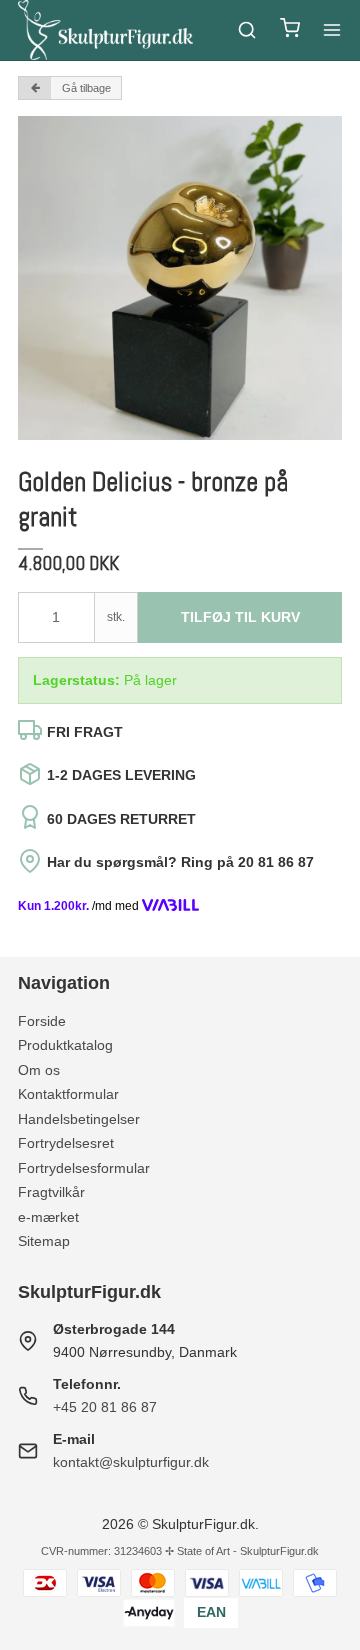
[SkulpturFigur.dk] (105, 30)
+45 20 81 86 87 (105, 1407)
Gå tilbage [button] (86, 88)
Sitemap (44, 1241)
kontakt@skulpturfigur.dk (131, 1462)
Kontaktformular (68, 1094)
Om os (39, 1070)
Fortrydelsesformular (84, 1168)
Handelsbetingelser (79, 1119)
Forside (42, 1021)
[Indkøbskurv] (290, 30)
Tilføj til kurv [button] (240, 617)
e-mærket (48, 1217)
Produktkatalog (65, 1045)
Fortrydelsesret (66, 1143)
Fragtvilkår (51, 1192)
